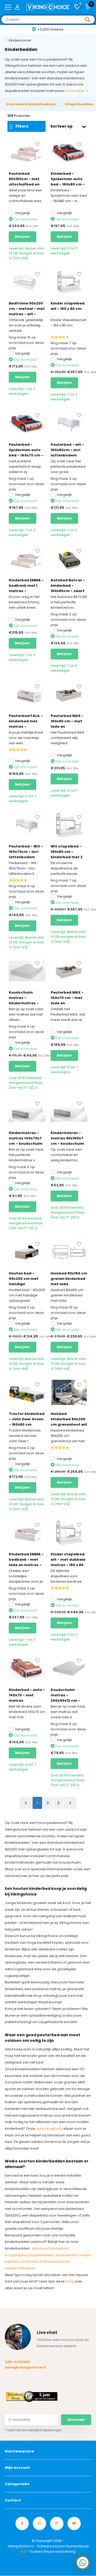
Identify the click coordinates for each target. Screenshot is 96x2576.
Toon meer (75, 91)
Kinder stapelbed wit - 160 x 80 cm (68, 306)
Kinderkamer (20, 40)
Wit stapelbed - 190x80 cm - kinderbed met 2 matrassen (67, 854)
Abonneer (76, 2420)
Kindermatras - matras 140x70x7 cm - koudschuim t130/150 (26, 1141)
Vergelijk (23, 213)
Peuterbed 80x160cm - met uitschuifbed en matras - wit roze (26, 182)
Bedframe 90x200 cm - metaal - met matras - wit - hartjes (27, 311)
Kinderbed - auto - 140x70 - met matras (27, 1695)
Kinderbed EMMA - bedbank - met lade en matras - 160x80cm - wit (26, 1562)
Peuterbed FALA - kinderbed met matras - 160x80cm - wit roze (26, 726)
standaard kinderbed (50, 2248)
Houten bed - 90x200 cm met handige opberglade (24, 1281)
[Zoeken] (87, 20)
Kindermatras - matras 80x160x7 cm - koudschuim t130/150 (67, 1141)
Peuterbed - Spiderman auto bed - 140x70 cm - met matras (26, 453)
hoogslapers (16, 2255)
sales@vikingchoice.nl (25, 2367)
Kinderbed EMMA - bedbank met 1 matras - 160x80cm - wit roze (26, 591)
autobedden (67, 2255)
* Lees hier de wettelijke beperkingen (33, 2430)
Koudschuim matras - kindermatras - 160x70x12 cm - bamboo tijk (24, 1003)
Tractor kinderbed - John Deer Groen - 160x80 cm (27, 1419)
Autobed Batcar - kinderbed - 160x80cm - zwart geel (68, 588)
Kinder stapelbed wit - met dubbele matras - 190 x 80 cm (68, 1562)
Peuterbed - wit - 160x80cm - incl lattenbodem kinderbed (67, 453)
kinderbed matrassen (39, 2261)
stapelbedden (41, 2255)
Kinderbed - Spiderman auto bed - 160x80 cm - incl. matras (68, 182)
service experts (49, 2129)
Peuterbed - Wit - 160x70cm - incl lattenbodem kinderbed (26, 854)
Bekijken (23, 237)
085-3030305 (17, 2362)
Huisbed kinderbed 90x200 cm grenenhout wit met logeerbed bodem (69, 1424)
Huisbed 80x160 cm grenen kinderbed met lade (69, 1279)
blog (70, 2281)
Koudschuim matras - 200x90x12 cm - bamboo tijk (65, 1698)
